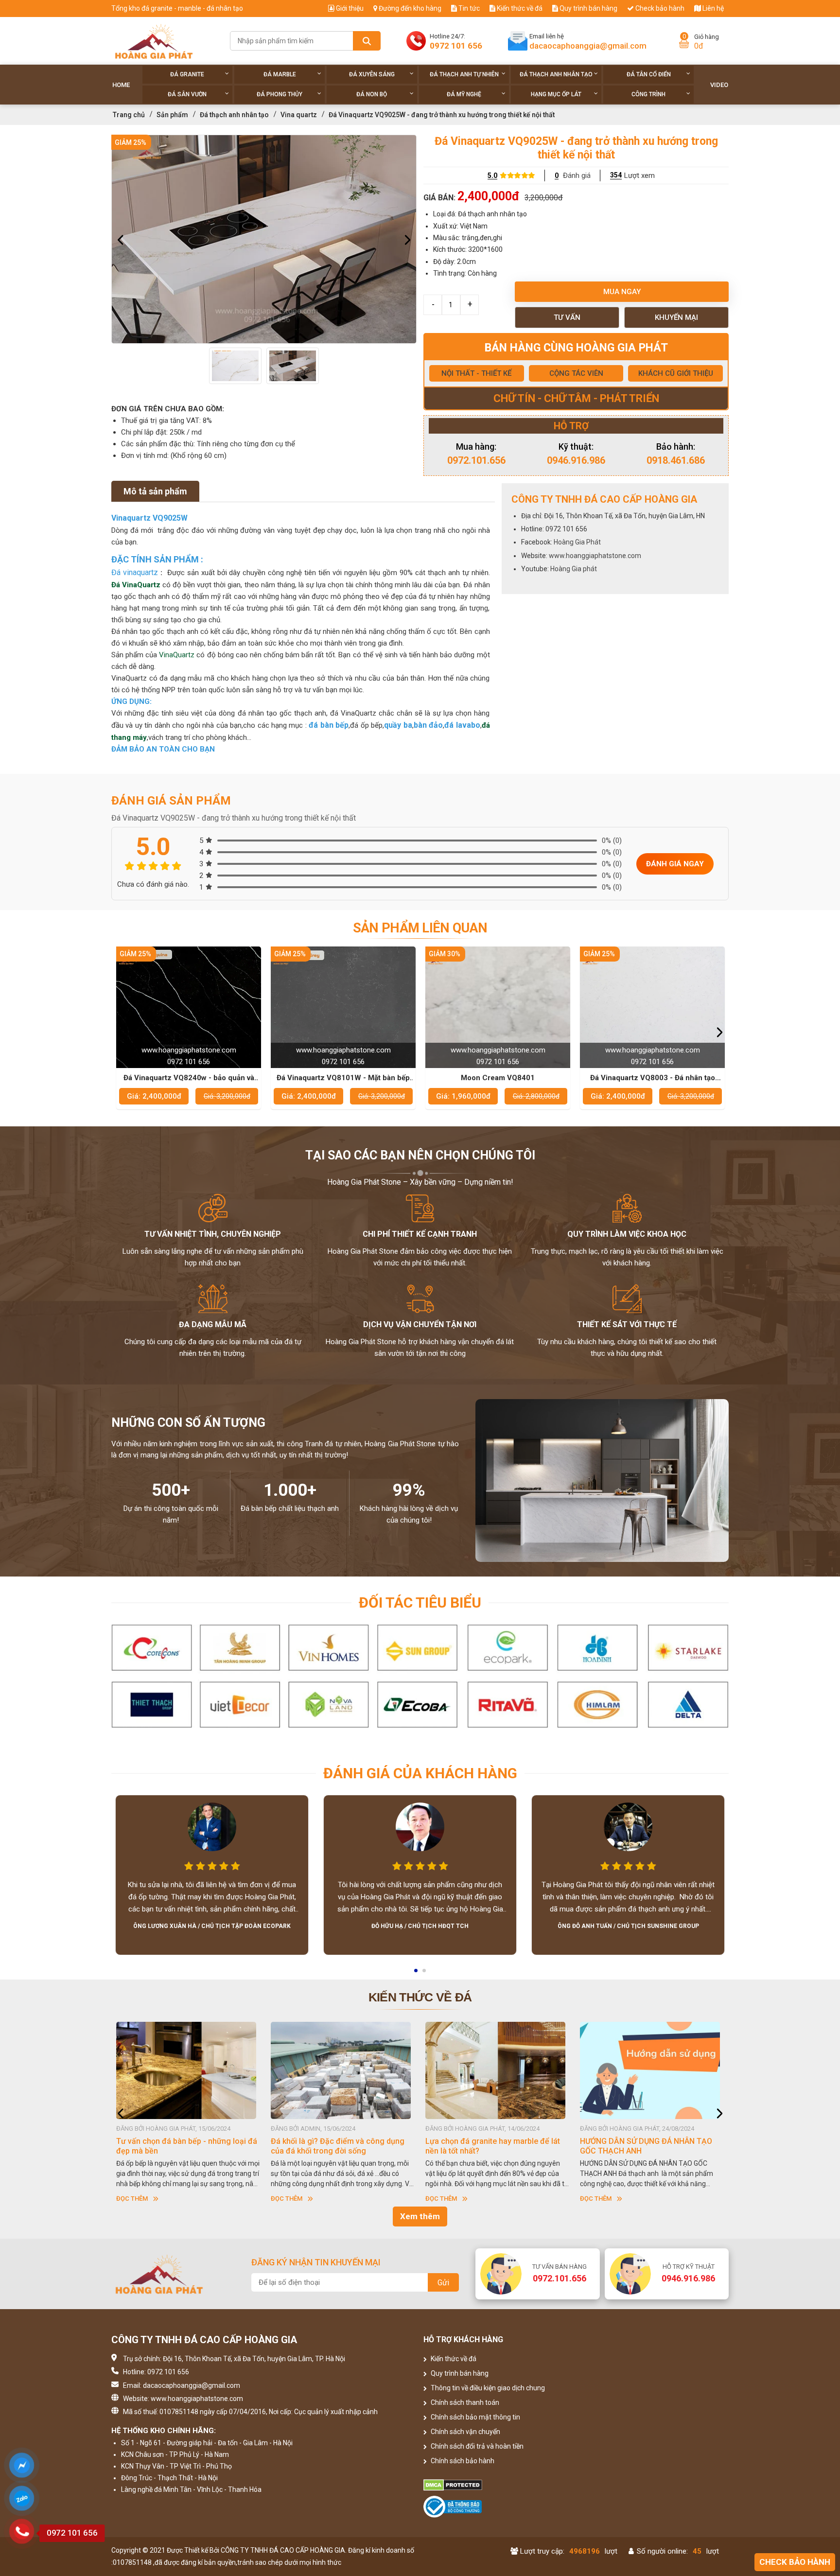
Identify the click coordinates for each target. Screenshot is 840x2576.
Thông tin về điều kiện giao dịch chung (487, 2388)
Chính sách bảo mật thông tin (475, 2417)
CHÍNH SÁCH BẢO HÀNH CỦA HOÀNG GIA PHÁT (512, 2146)
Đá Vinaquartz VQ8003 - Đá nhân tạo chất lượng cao (498, 1078)
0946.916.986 (576, 460)
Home (121, 85)
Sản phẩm (172, 115)
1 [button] (417, 1974)
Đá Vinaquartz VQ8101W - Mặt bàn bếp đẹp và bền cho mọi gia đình (189, 1078)
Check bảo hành (659, 8)
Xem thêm (420, 2216)
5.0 (492, 175)
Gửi (443, 2283)
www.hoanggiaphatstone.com (595, 556)
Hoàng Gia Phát (577, 542)
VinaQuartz (178, 655)
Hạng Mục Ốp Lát (556, 94)
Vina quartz (299, 115)
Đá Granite (187, 74)
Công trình (648, 94)
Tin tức (468, 8)
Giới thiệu (349, 8)
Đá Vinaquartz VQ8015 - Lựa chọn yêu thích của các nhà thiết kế (653, 1078)
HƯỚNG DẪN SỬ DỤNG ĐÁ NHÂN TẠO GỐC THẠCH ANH (358, 2146)
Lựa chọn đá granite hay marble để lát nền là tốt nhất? (205, 2146)
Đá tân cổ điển (649, 74)
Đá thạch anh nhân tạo (556, 74)
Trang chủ (129, 115)
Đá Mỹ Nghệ (464, 94)
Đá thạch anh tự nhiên (464, 74)
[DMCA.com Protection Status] (498, 2485)
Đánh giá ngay (675, 864)
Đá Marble (280, 74)
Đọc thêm (153, 2199)
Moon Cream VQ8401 (343, 1078)
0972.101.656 (476, 460)
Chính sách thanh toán (464, 2402)
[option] (264, 239)
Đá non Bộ (372, 94)
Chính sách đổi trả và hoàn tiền (476, 2446)
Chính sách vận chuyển (465, 2432)
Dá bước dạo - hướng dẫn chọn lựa (663, 2141)
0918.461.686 (676, 460)
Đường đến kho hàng (409, 8)
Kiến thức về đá (519, 8)
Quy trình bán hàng (588, 8)
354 (616, 175)
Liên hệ (712, 8)
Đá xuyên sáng (372, 74)
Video (719, 85)
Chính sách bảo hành (462, 2461)
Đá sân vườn (187, 94)
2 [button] (425, 1974)
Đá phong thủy (280, 94)
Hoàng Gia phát (574, 569)
